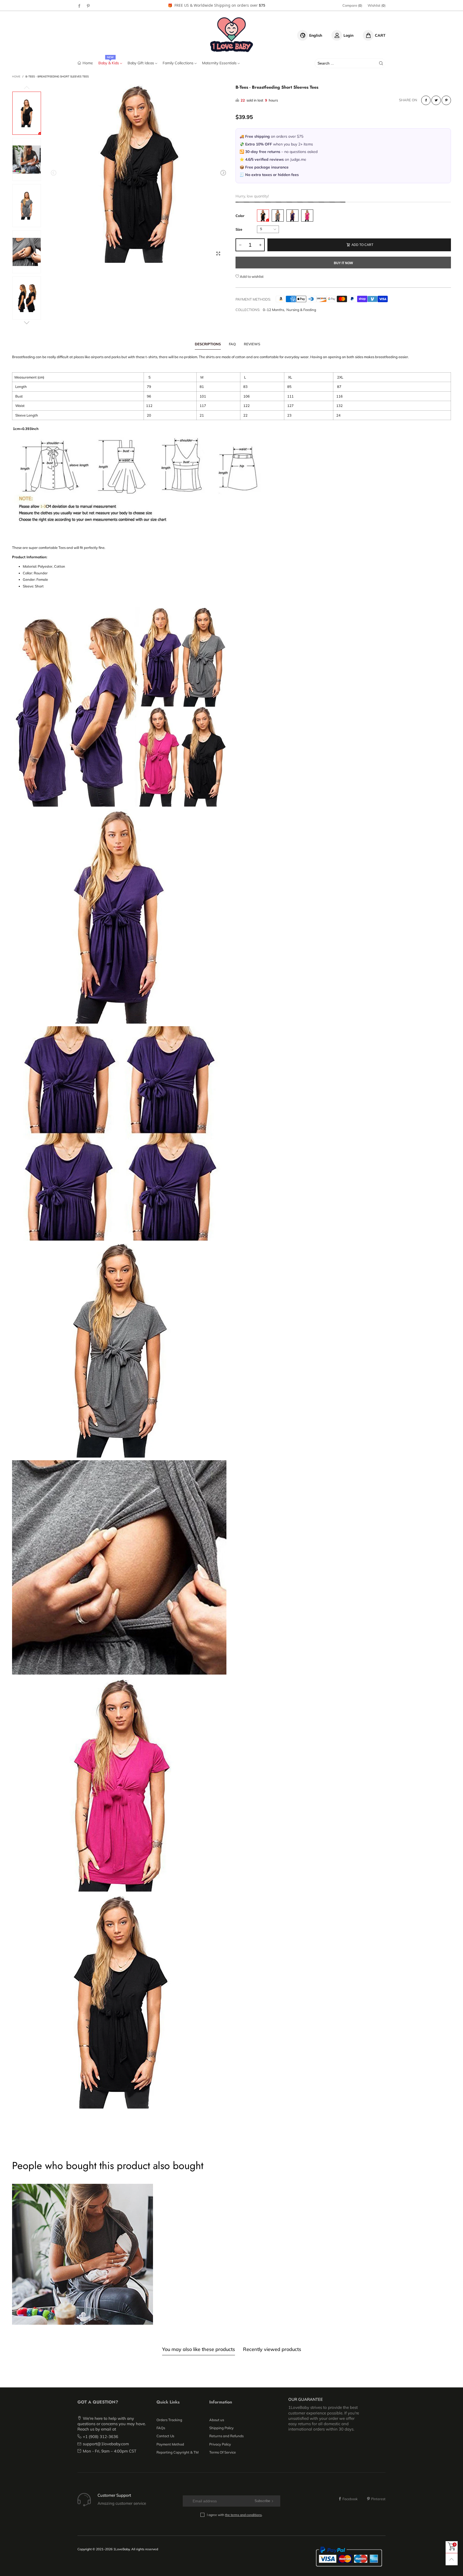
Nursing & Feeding (301, 310)
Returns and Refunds (226, 2436)
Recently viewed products (272, 2349)
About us (217, 2420)
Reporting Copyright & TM (178, 2452)
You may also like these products (199, 2349)
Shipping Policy (221, 2428)
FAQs (161, 2428)
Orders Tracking (169, 2420)
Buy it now (343, 263)
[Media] (218, 253)
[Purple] (292, 216)
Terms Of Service (223, 2452)
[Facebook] (79, 6)
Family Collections (179, 63)
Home (88, 63)
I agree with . (235, 2515)
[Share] (426, 100)
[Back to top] (452, 2559)
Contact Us (165, 2436)
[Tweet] (436, 100)
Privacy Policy (220, 2444)
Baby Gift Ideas (141, 63)
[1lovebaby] (232, 35)
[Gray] (278, 216)
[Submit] (381, 63)
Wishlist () (377, 5)
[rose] (307, 216)
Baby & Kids (109, 63)
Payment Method (170, 2444)
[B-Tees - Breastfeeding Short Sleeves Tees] (138, 174)
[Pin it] (446, 100)
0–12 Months (273, 310)
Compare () (352, 5)
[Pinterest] (88, 6)
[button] (54, 173)
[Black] (263, 216)
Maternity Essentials (220, 63)
